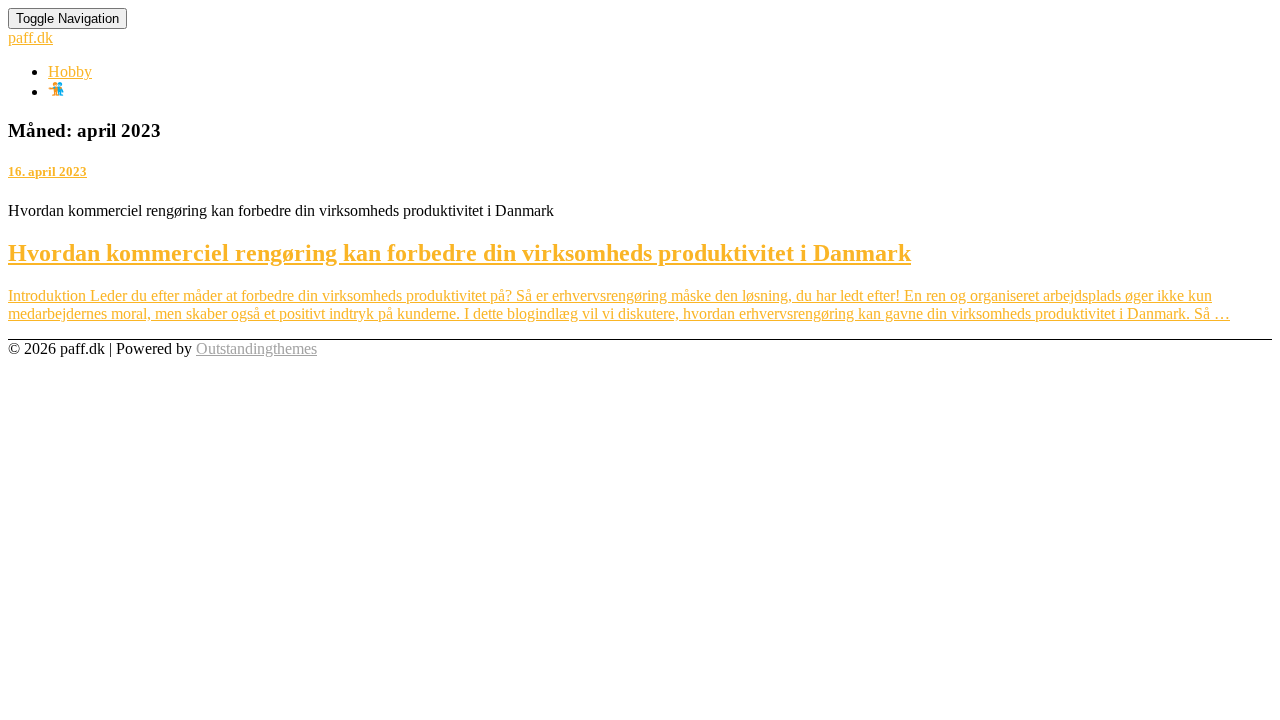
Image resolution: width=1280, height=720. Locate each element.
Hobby (70, 71)
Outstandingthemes (256, 348)
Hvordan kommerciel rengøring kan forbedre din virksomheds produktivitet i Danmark (459, 253)
